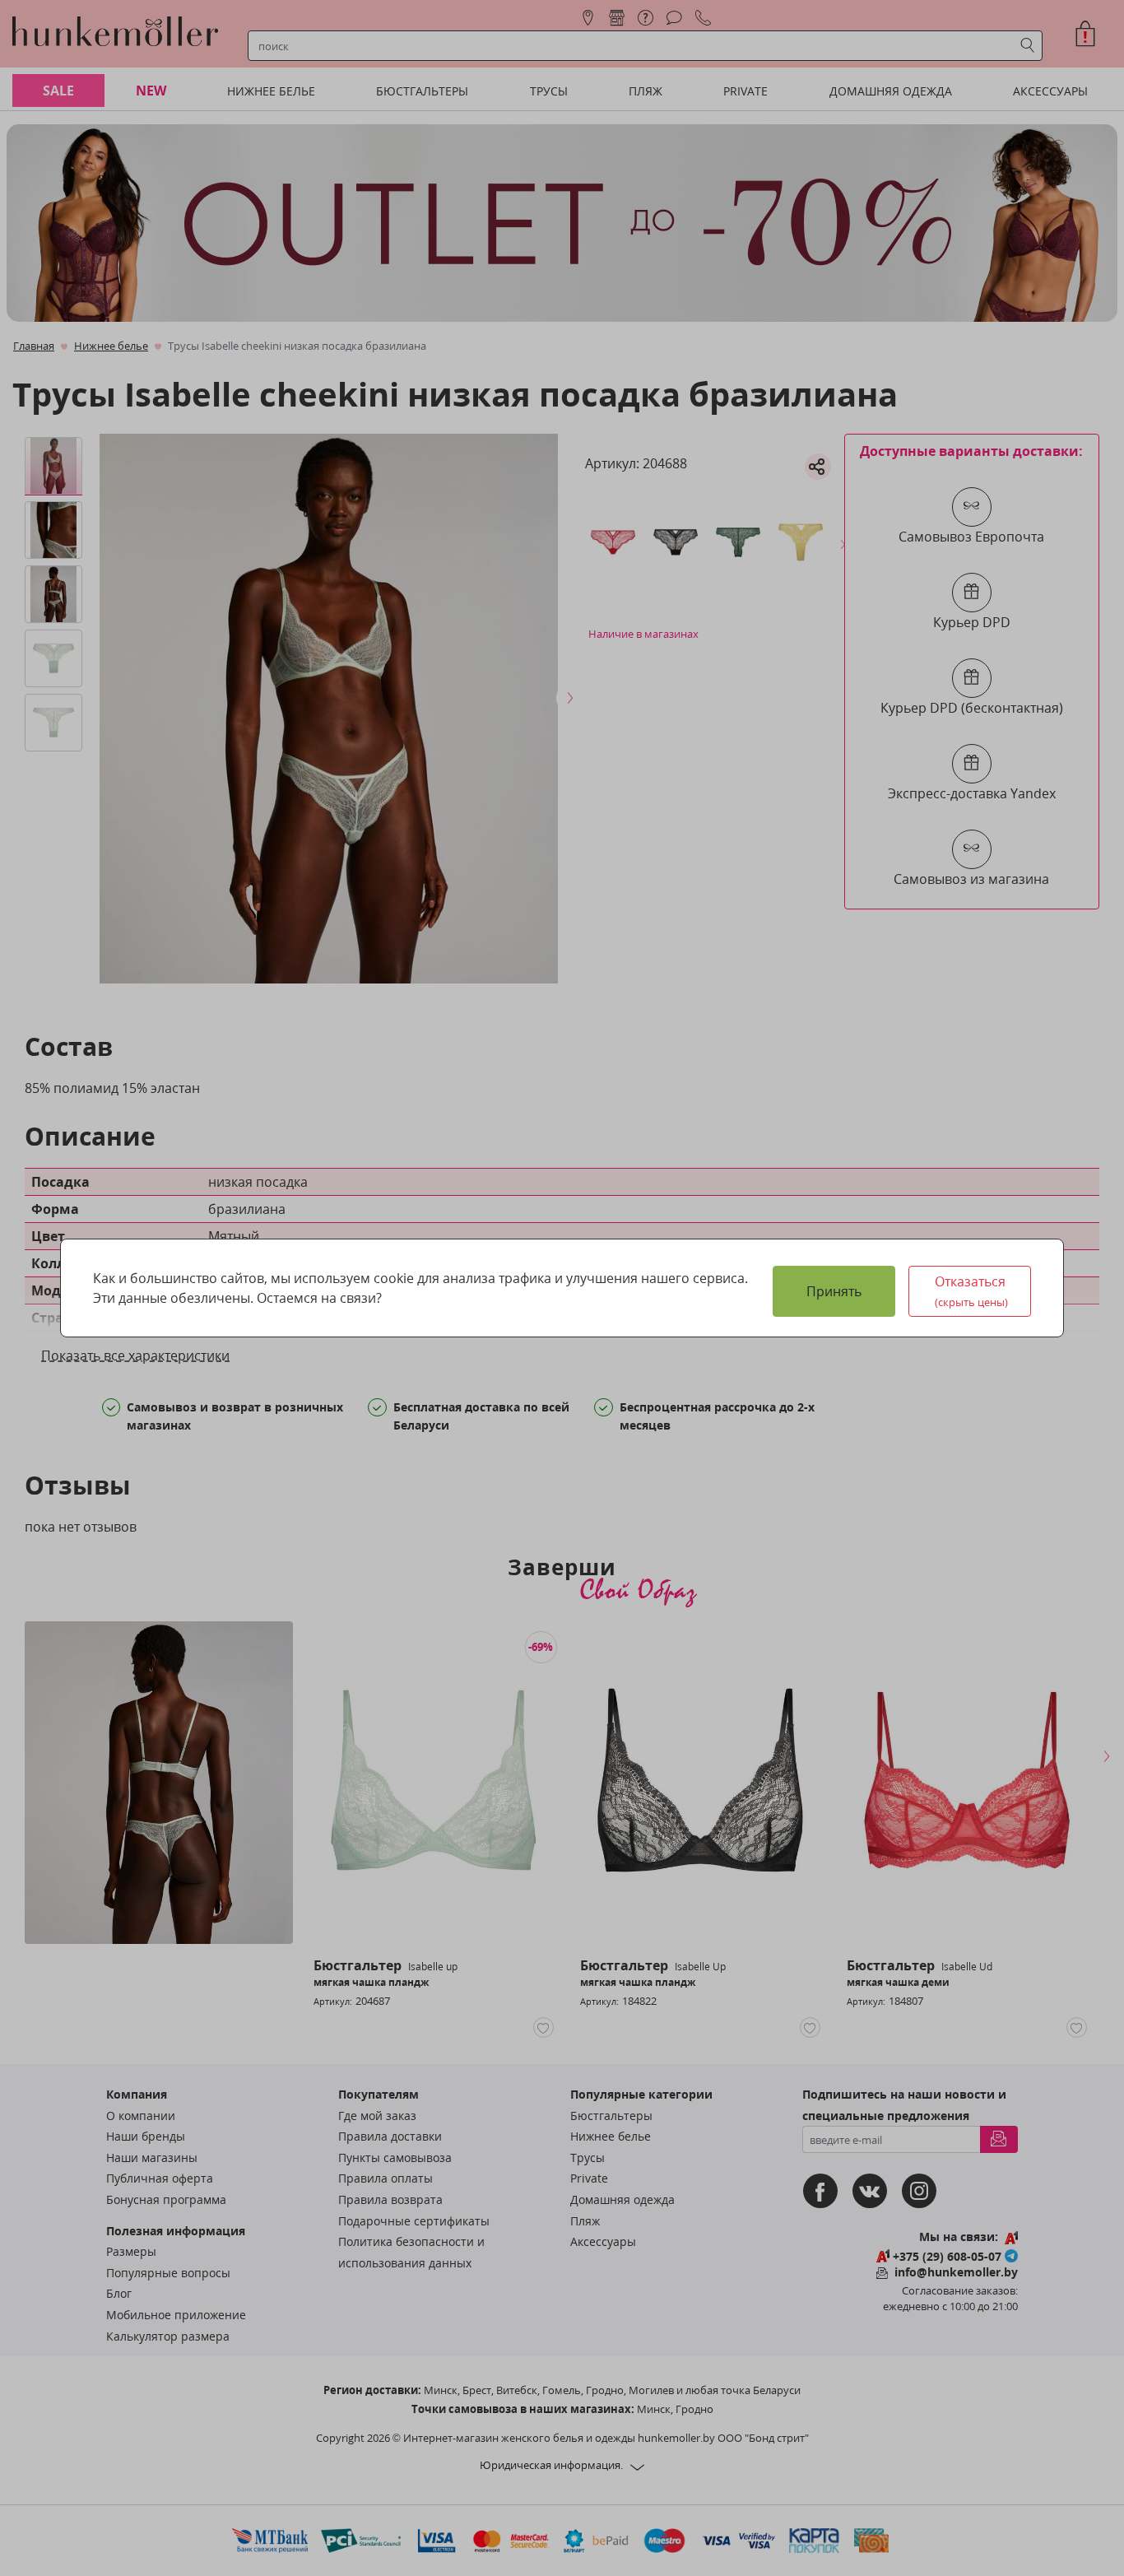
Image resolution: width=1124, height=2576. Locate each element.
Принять (834, 1291)
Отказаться (972, 1291)
